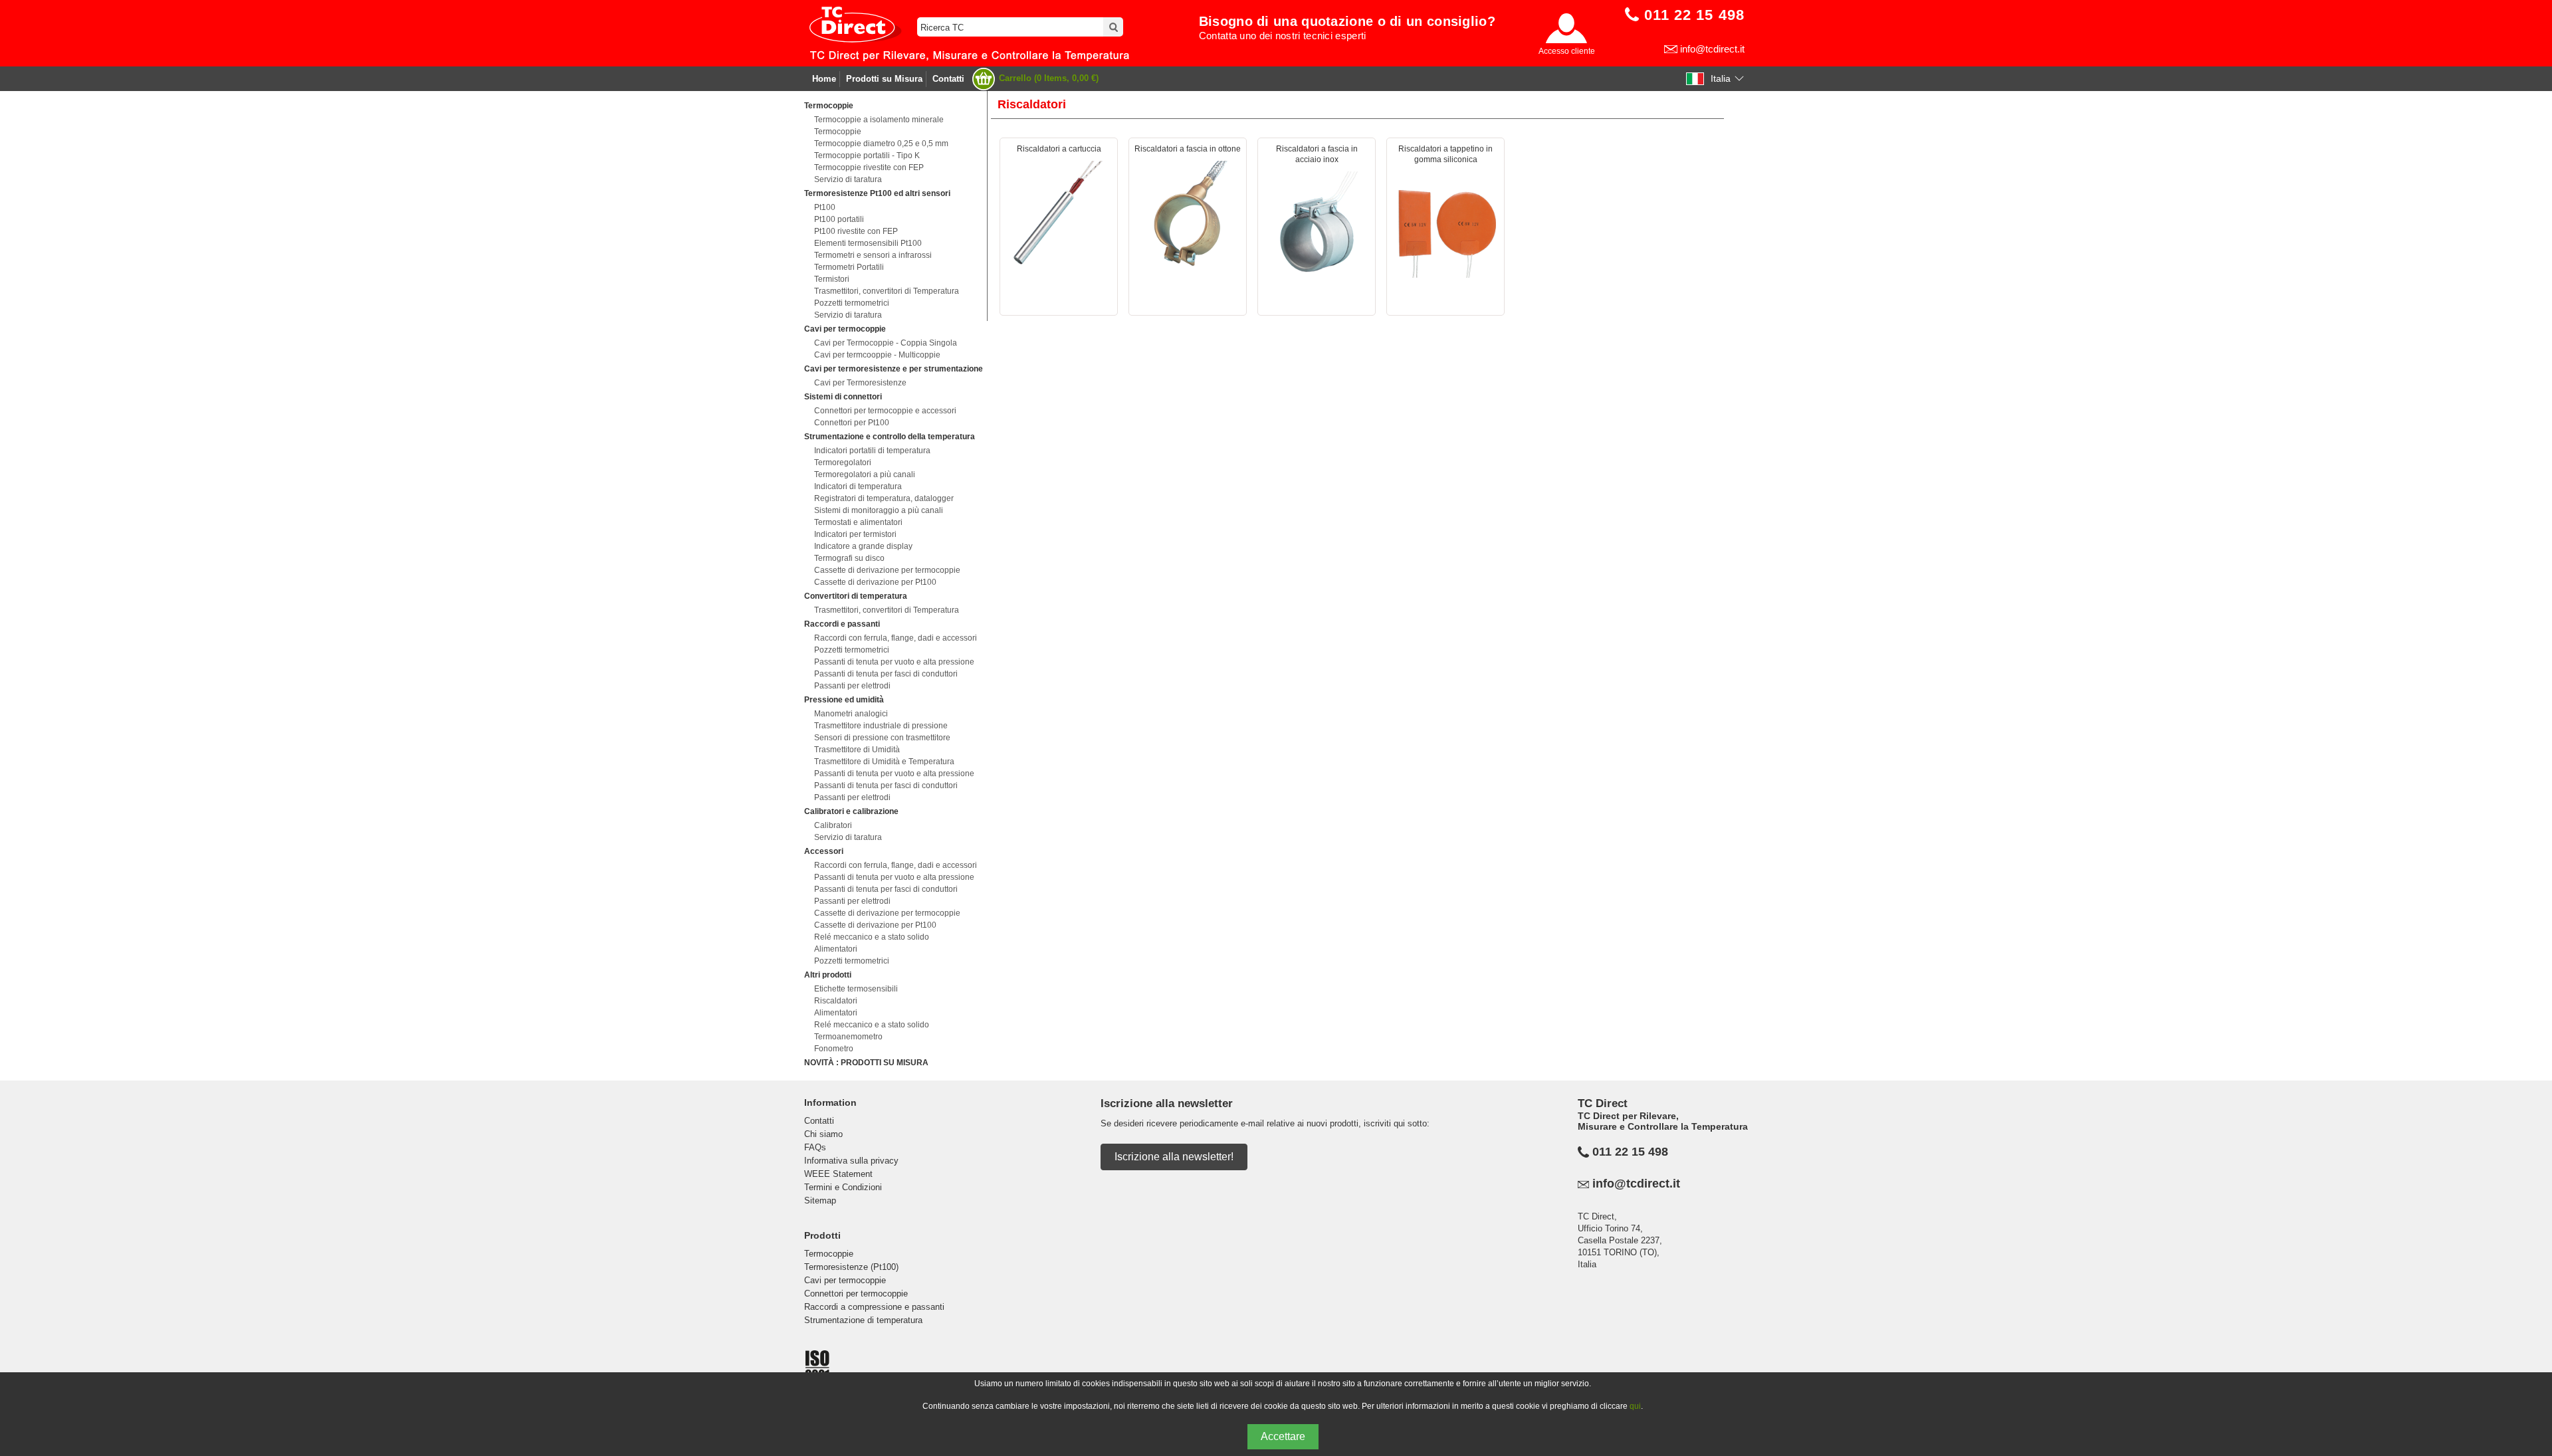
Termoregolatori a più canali (865, 474)
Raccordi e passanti (842, 624)
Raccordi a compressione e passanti (874, 1307)
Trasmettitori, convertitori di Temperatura (887, 291)
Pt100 (825, 207)
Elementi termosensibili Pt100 (868, 243)
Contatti (948, 79)
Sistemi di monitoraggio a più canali (879, 510)
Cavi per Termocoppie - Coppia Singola (886, 343)
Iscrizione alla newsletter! (1174, 1157)
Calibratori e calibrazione (851, 811)
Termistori (832, 279)
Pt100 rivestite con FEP (856, 231)
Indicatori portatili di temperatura (872, 451)
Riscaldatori (836, 1001)
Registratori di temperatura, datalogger (884, 498)
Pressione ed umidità (844, 700)
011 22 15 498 (1630, 1152)
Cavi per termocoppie (845, 329)
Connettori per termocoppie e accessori (885, 411)
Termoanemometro (848, 1037)
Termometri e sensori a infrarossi (873, 255)
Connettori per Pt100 (852, 423)
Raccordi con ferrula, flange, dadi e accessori (896, 638)
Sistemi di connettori (843, 397)
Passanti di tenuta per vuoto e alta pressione (894, 662)
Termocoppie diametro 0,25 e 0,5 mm (881, 144)
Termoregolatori (843, 463)
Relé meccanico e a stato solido (872, 937)
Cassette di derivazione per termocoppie (887, 570)
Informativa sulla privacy (851, 1161)
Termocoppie (829, 106)
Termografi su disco (849, 558)
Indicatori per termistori (855, 534)
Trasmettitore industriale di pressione (881, 726)
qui (1635, 1406)
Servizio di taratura (848, 179)
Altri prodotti (828, 975)
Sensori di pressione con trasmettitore (882, 738)
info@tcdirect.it (1712, 49)
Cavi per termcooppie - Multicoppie (877, 355)
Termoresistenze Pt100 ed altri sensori (877, 193)
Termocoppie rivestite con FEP (869, 167)
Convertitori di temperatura (856, 596)
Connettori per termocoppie (856, 1294)
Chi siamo (823, 1134)
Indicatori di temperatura (858, 486)
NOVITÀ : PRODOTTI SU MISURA (866, 1063)
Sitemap (820, 1200)
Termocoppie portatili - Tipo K (867, 156)
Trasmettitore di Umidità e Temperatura (884, 762)
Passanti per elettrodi (852, 686)
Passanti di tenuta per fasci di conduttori (886, 674)
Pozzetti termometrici (852, 303)
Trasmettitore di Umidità (857, 750)
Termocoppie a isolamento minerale (879, 120)
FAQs (815, 1147)
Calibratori (833, 825)
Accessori (824, 851)
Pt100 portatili (839, 219)
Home (824, 79)
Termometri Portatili (849, 267)
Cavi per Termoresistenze (860, 383)
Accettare (1283, 1436)
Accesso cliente (1567, 51)
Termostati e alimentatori (858, 522)
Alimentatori (836, 949)
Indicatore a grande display (863, 546)
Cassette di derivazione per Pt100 (875, 582)
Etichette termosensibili (856, 989)
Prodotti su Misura (884, 79)
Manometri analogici (851, 714)
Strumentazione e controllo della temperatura (890, 437)
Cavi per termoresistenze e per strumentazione (894, 369)
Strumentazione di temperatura (863, 1320)
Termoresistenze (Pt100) (851, 1267)
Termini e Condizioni (843, 1187)
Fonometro (834, 1049)
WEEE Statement (838, 1174)
